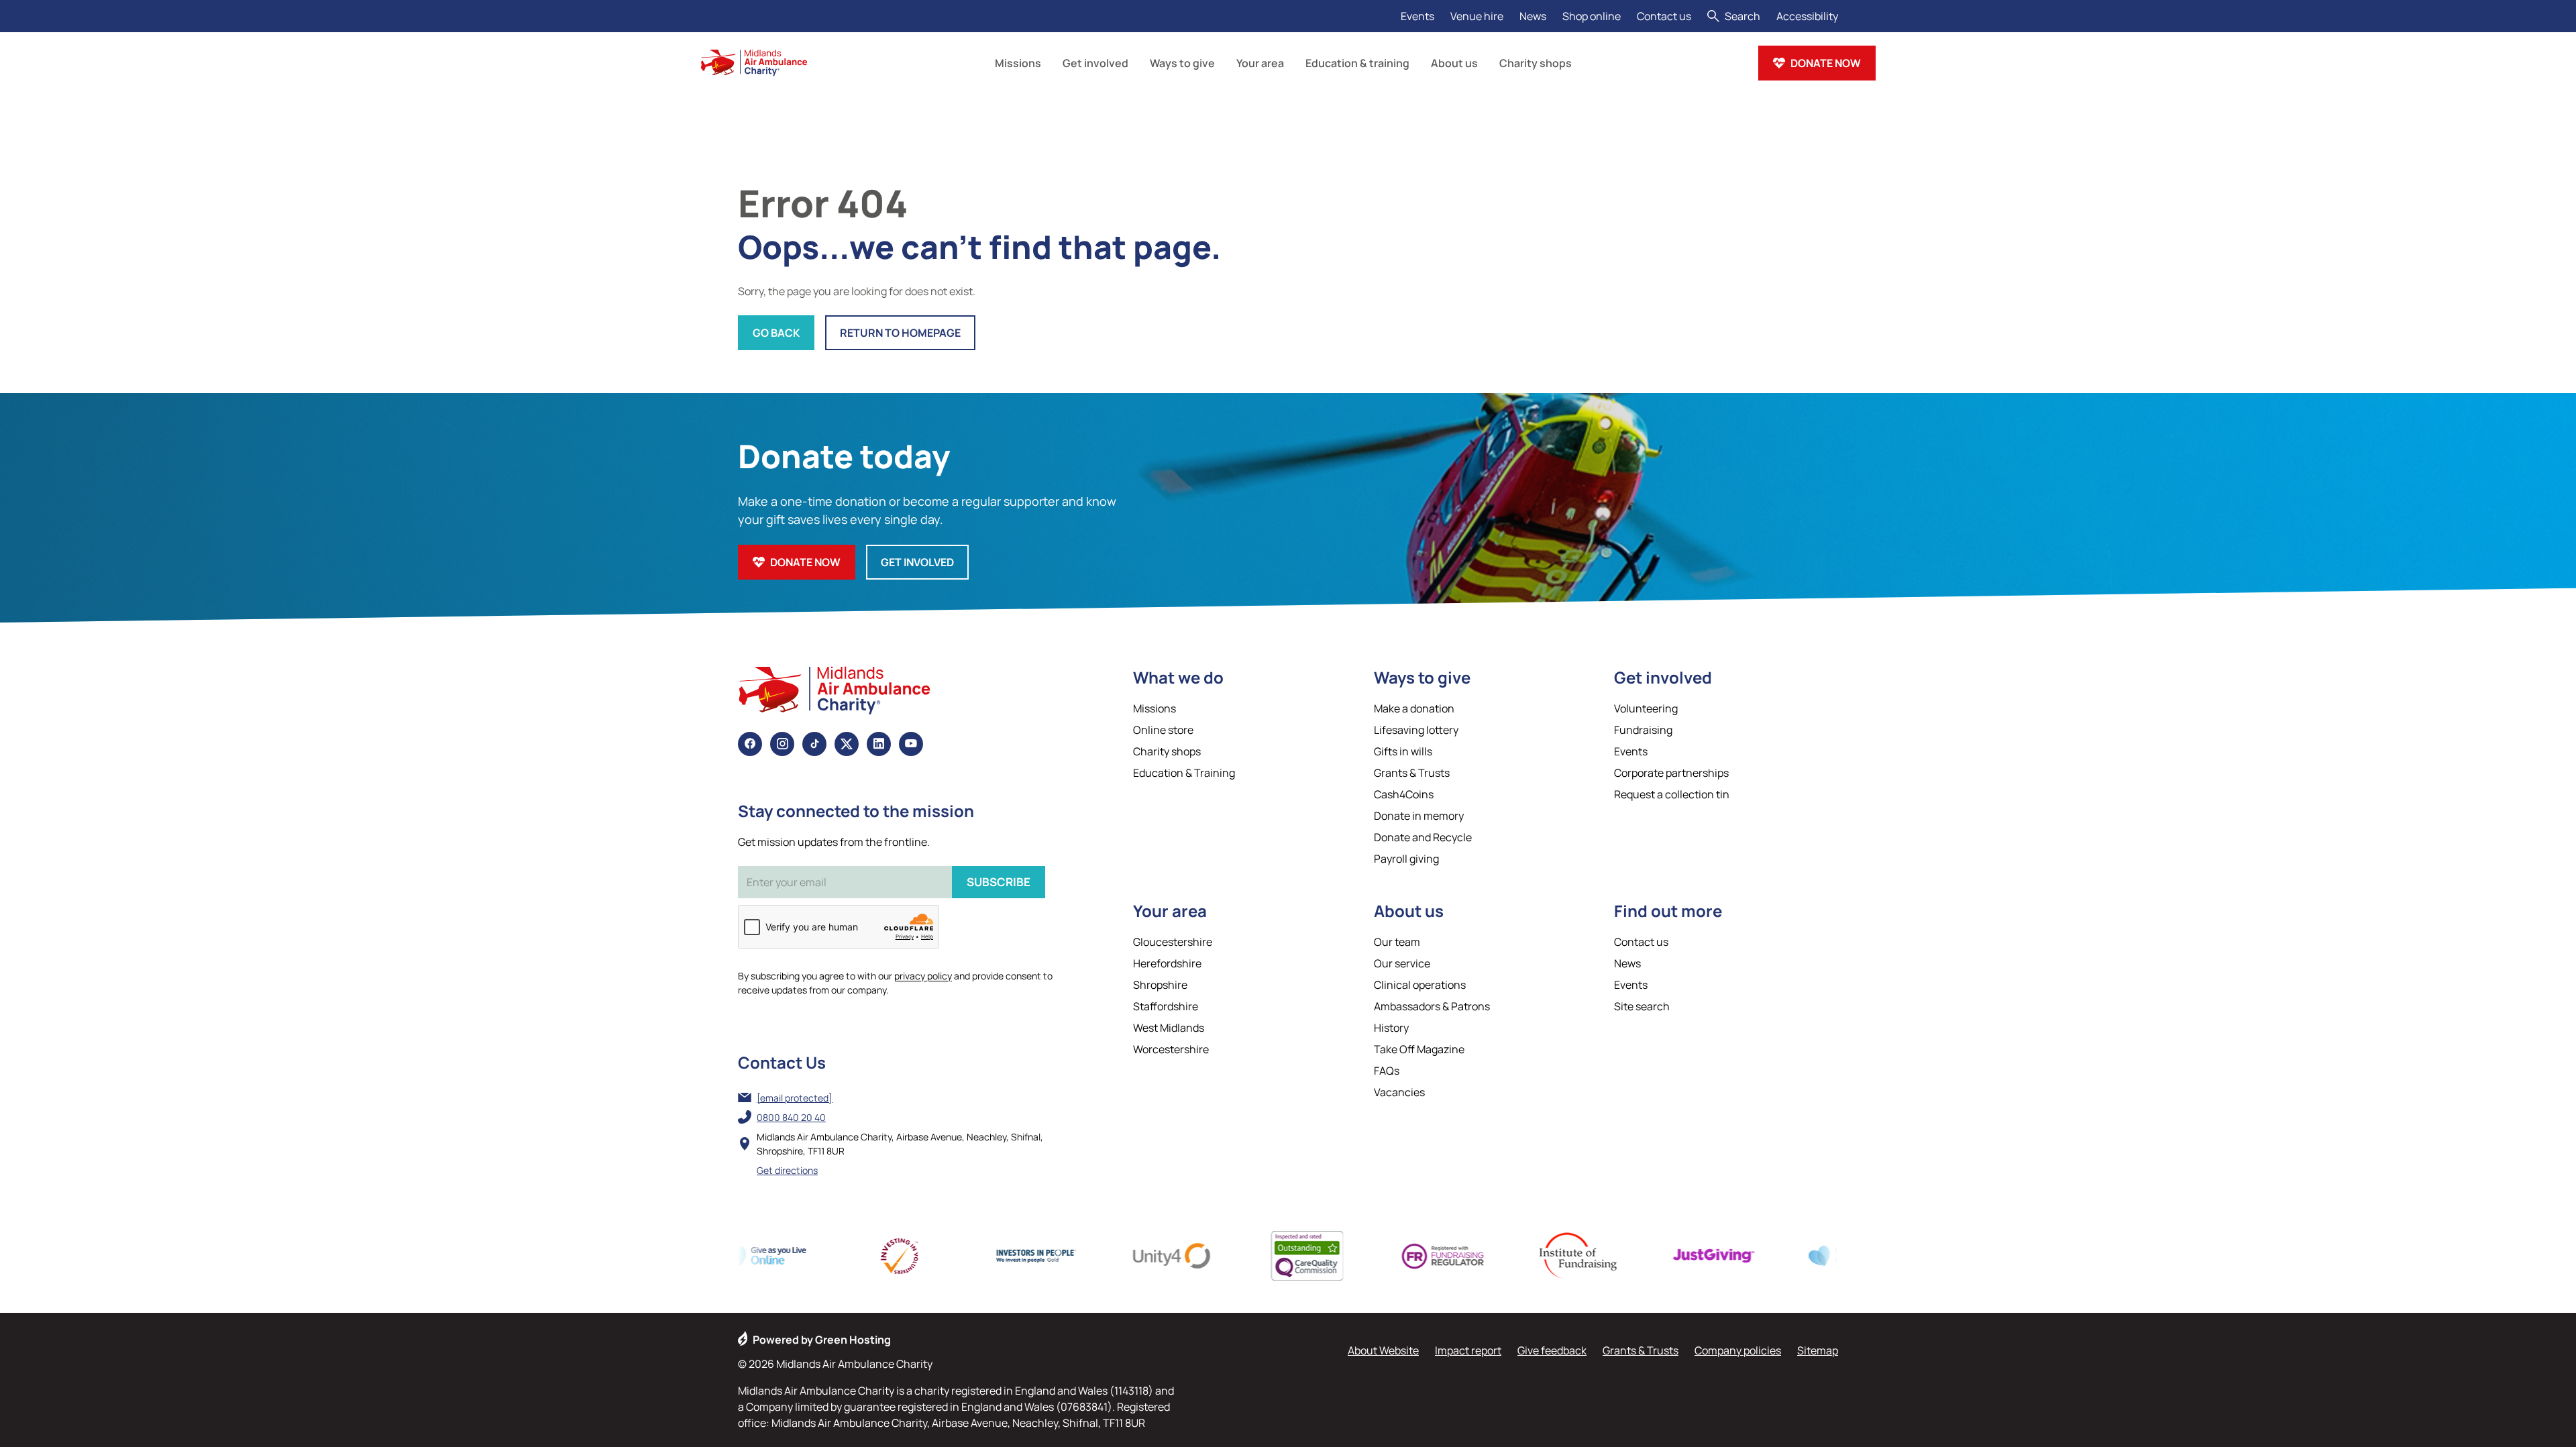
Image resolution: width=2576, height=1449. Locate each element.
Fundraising (1643, 730)
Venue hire (1477, 16)
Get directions (787, 1170)
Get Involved (917, 562)
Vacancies (1399, 1092)
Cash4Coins (1404, 794)
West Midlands (1169, 1028)
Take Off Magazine (1419, 1049)
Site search (1642, 1006)
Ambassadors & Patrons (1432, 1006)
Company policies (1738, 1350)
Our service (1402, 963)
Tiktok (814, 744)
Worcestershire (1171, 1049)
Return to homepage (900, 333)
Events (1417, 16)
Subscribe (999, 882)
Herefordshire (1167, 963)
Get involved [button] (1095, 63)
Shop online (1592, 16)
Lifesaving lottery (1416, 730)
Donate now (1826, 63)
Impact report (1468, 1350)
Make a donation (1414, 708)
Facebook (750, 744)
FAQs (1387, 1071)
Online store (1163, 730)
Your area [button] (1260, 63)
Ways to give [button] (1182, 63)
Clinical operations (1420, 985)
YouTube (911, 744)
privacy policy (923, 976)
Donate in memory (1419, 816)
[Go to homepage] (754, 63)
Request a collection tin (1672, 794)
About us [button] (1454, 63)
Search (1742, 16)
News (1533, 16)
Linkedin (879, 744)
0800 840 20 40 (791, 1117)
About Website (1383, 1350)
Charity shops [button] (1536, 63)
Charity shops (1167, 751)
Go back (776, 333)
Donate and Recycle (1423, 837)
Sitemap (1818, 1350)
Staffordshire (1166, 1006)
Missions (1155, 708)
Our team (1397, 942)
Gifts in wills (1403, 751)
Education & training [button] (1357, 63)
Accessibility (1807, 16)
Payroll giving (1406, 859)
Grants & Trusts (1412, 773)
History (1391, 1028)
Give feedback (1552, 1350)
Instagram (782, 744)
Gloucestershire (1173, 942)
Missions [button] (1018, 63)
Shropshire (1160, 985)
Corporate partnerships (1671, 773)
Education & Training (1184, 773)
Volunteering (1646, 708)
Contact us (1664, 16)
